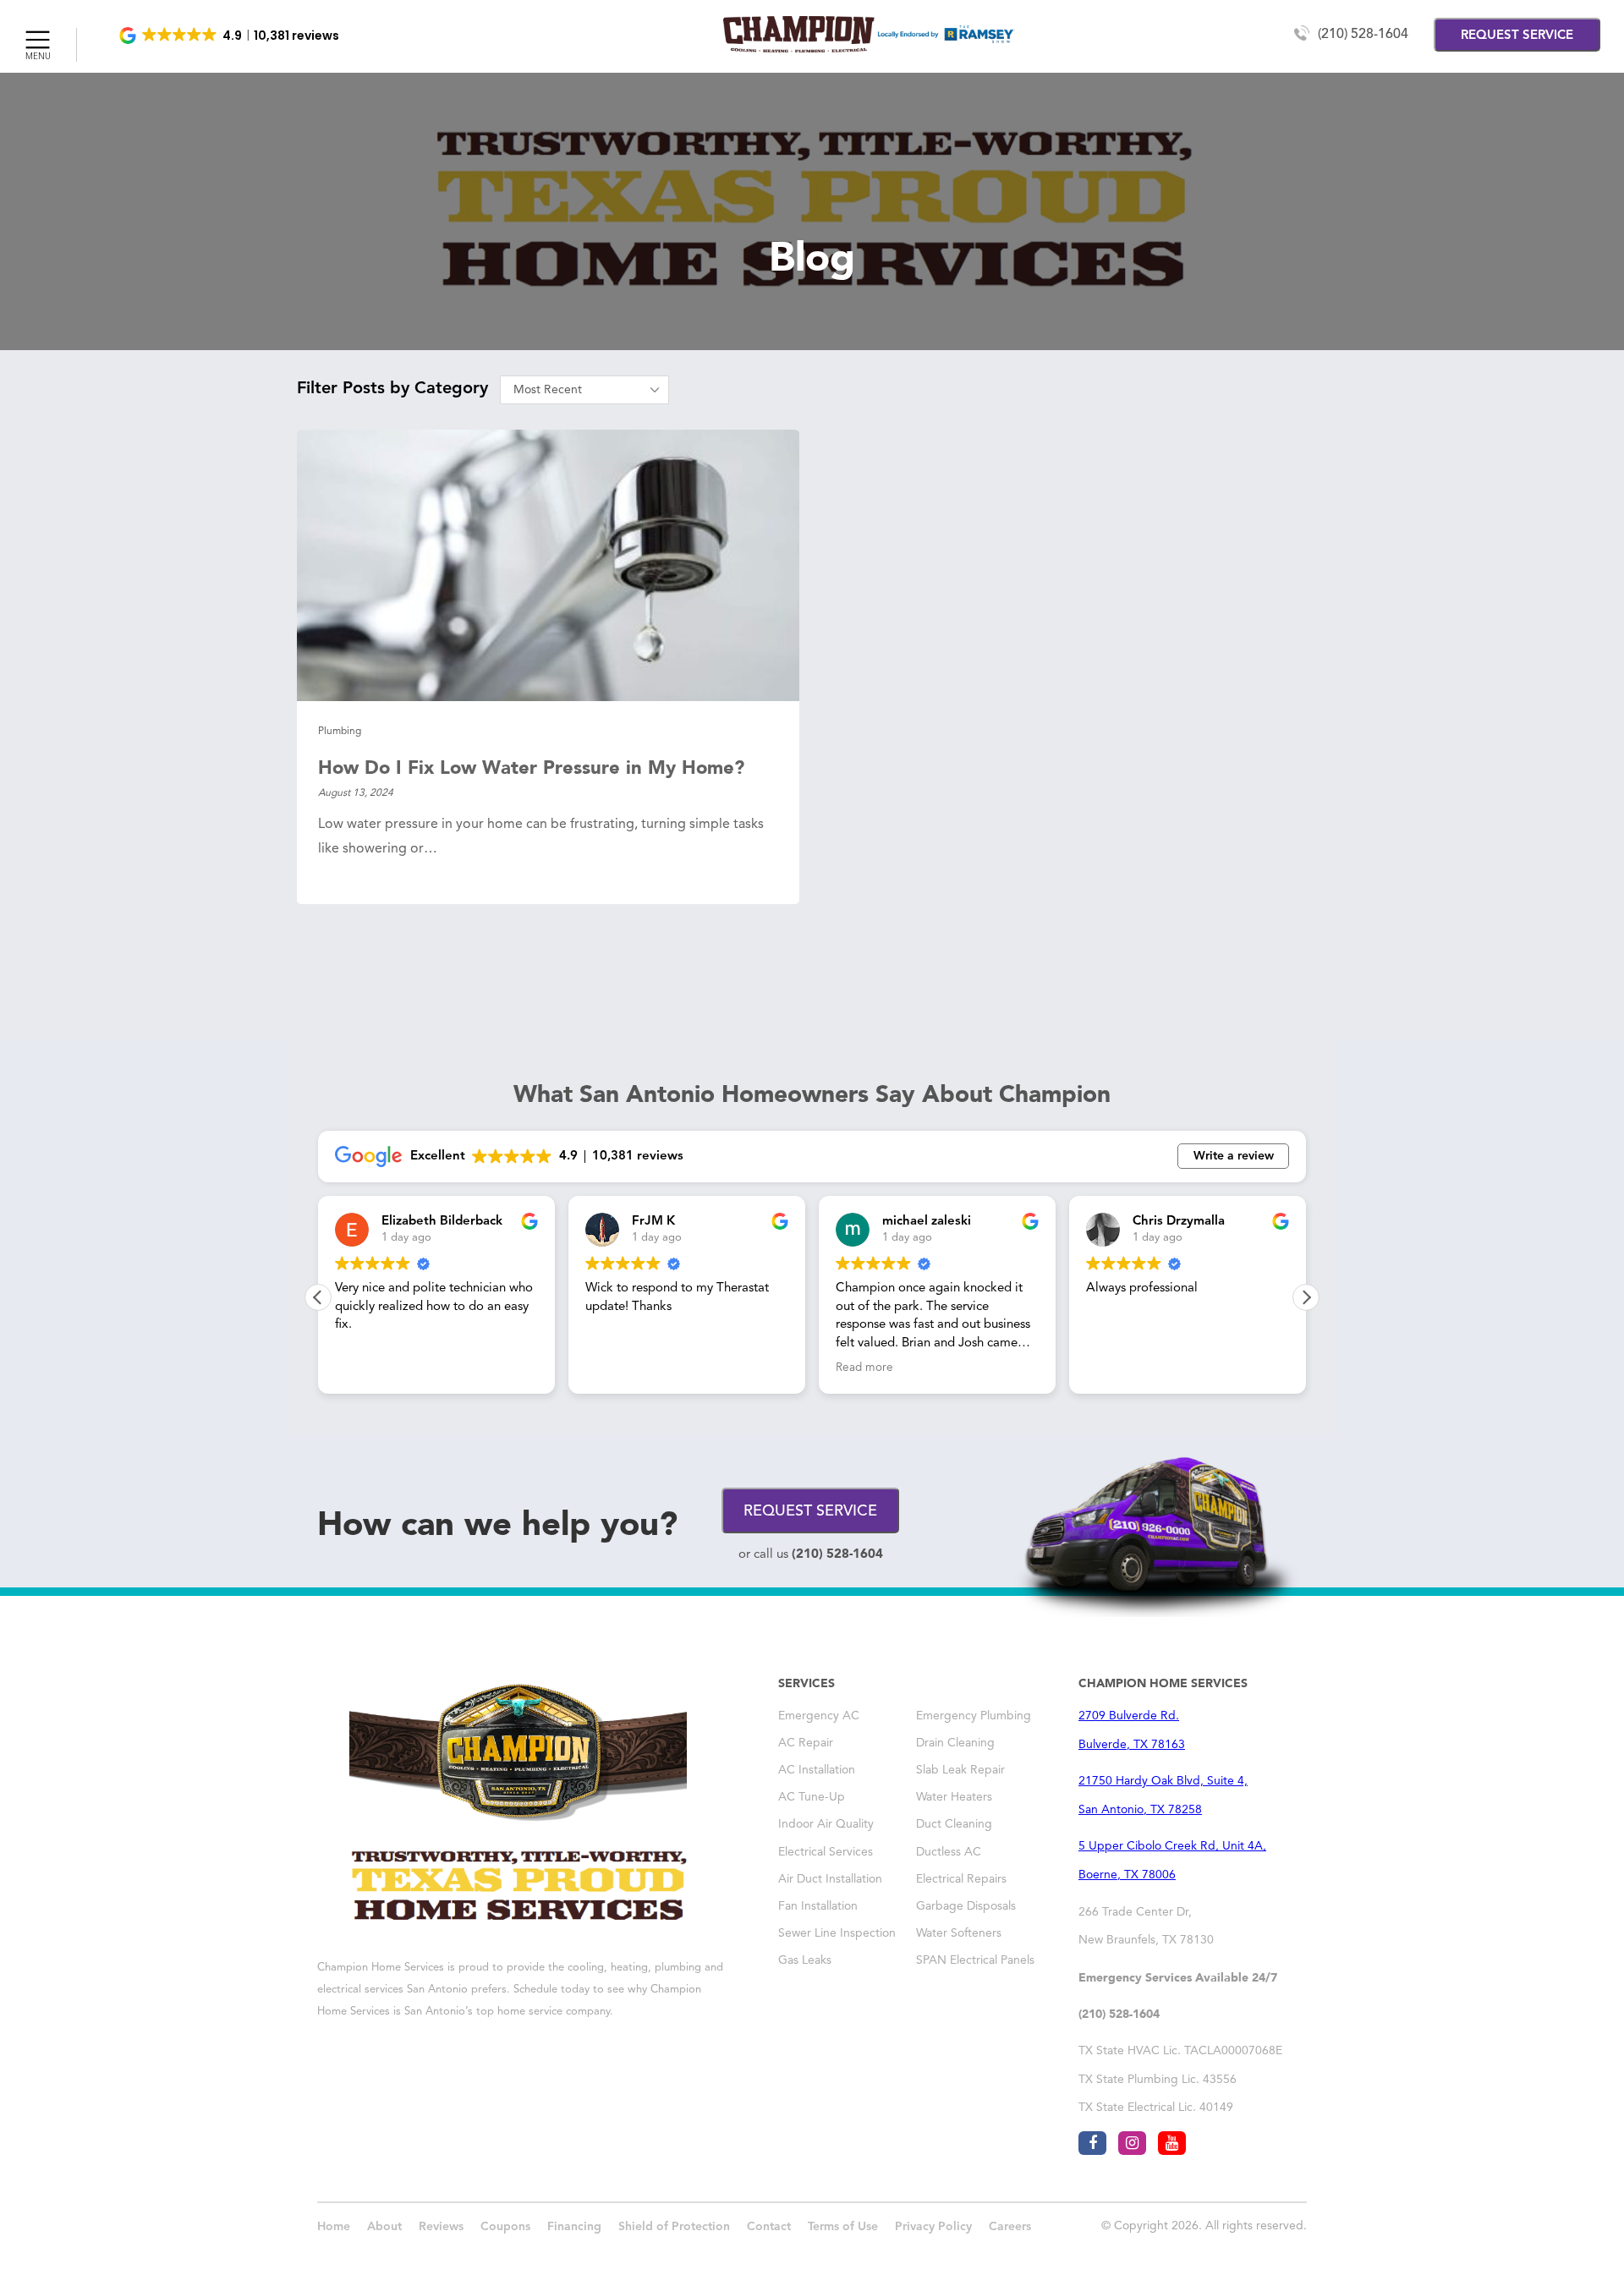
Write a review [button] (1234, 1156)
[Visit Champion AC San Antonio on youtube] (1172, 2143)
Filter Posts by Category (392, 389)
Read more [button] (864, 1368)
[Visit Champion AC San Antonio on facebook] (1092, 2143)
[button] (230, 36)
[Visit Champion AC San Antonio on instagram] (1132, 2143)
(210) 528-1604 (1363, 35)
